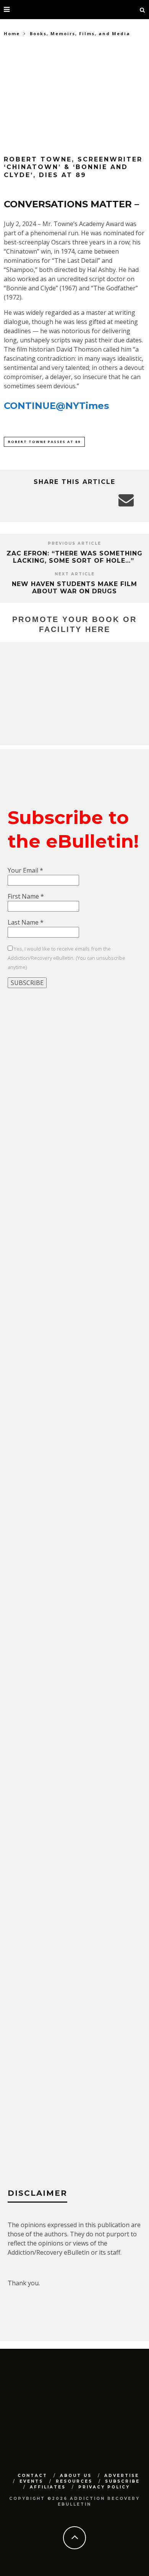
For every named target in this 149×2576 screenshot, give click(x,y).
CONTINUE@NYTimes (56, 406)
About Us (76, 2476)
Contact (32, 2476)
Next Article (75, 574)
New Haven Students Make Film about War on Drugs (74, 588)
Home (12, 33)
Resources (74, 2481)
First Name (26, 896)
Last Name (26, 922)
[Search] (143, 10)
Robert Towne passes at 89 (44, 442)
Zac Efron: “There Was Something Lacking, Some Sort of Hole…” (74, 557)
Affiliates (48, 2487)
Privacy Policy (104, 2487)
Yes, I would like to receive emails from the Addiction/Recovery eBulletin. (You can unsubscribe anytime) (66, 958)
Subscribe (122, 2481)
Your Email (25, 870)
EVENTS (31, 2481)
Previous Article (74, 543)
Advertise (122, 2476)
